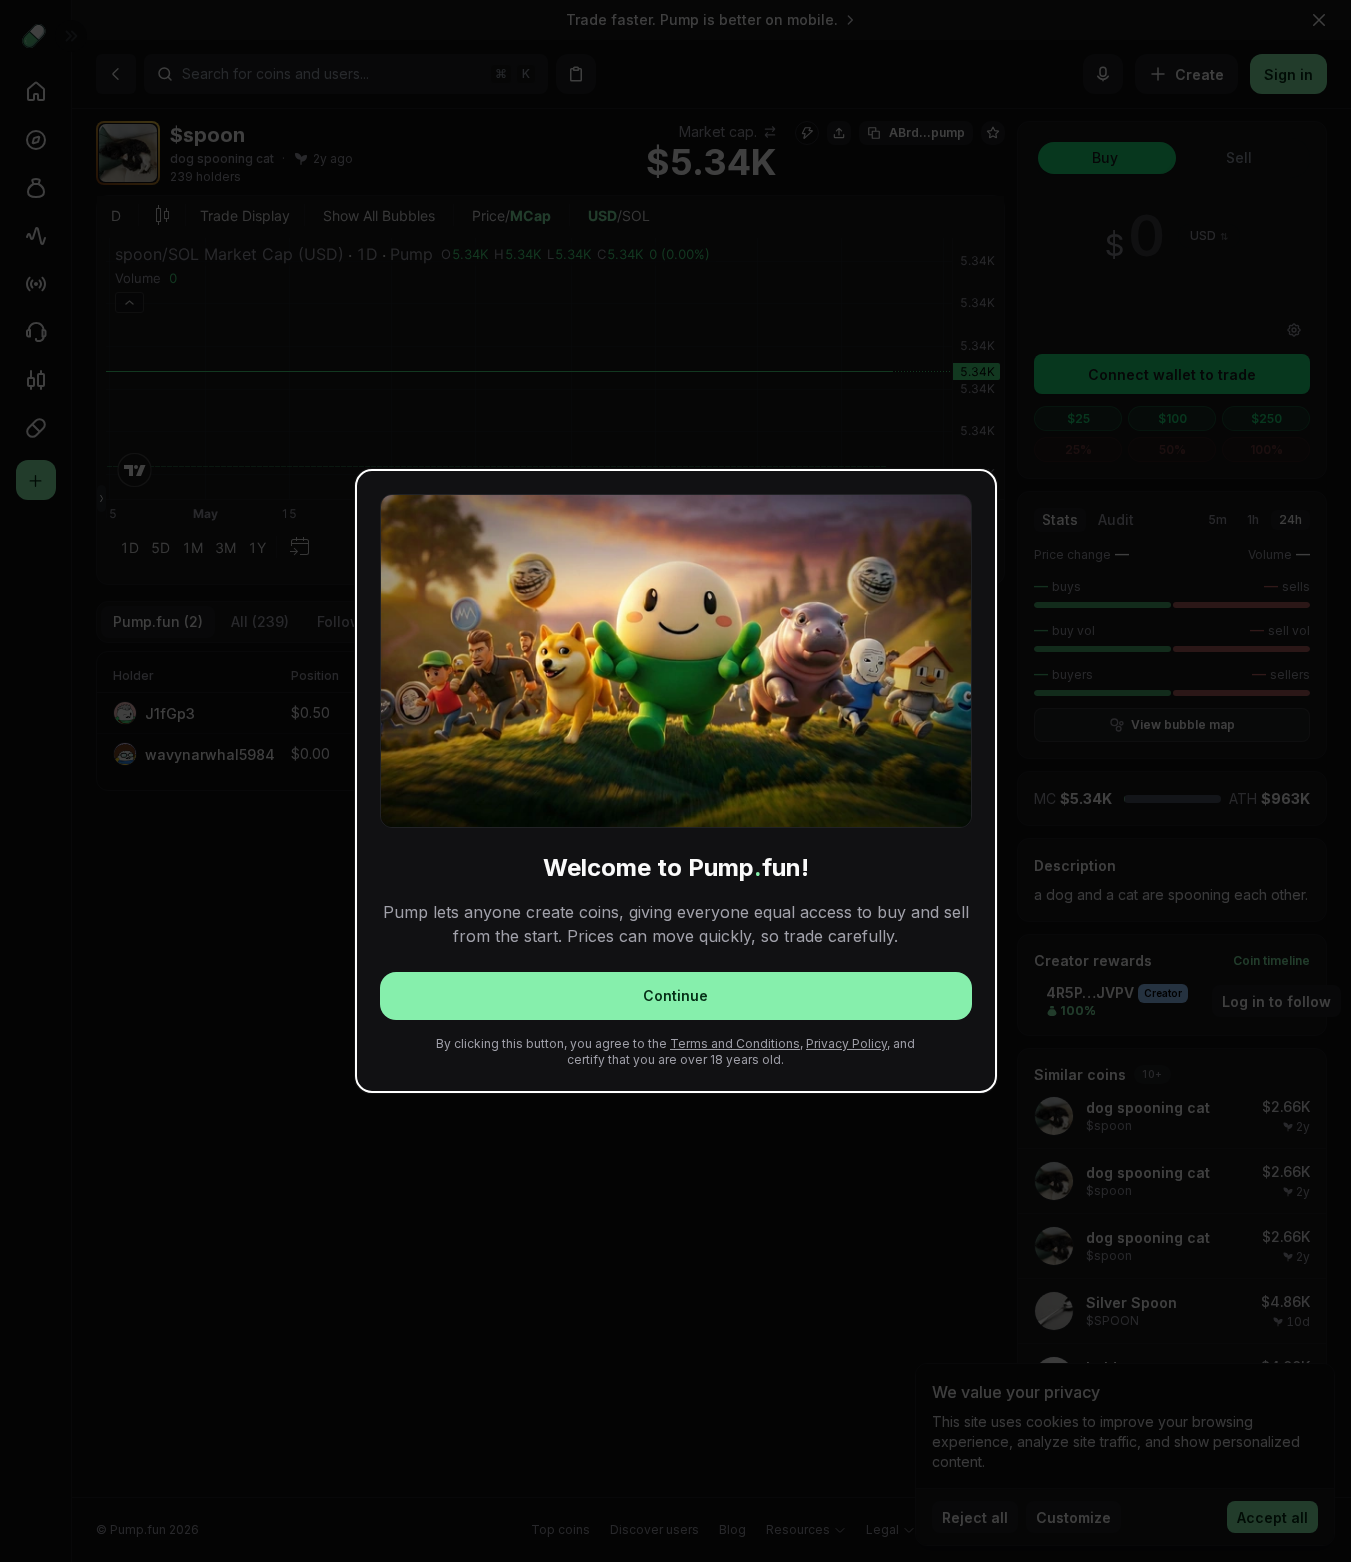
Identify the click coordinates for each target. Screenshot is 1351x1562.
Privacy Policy (846, 1043)
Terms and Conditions (735, 1043)
